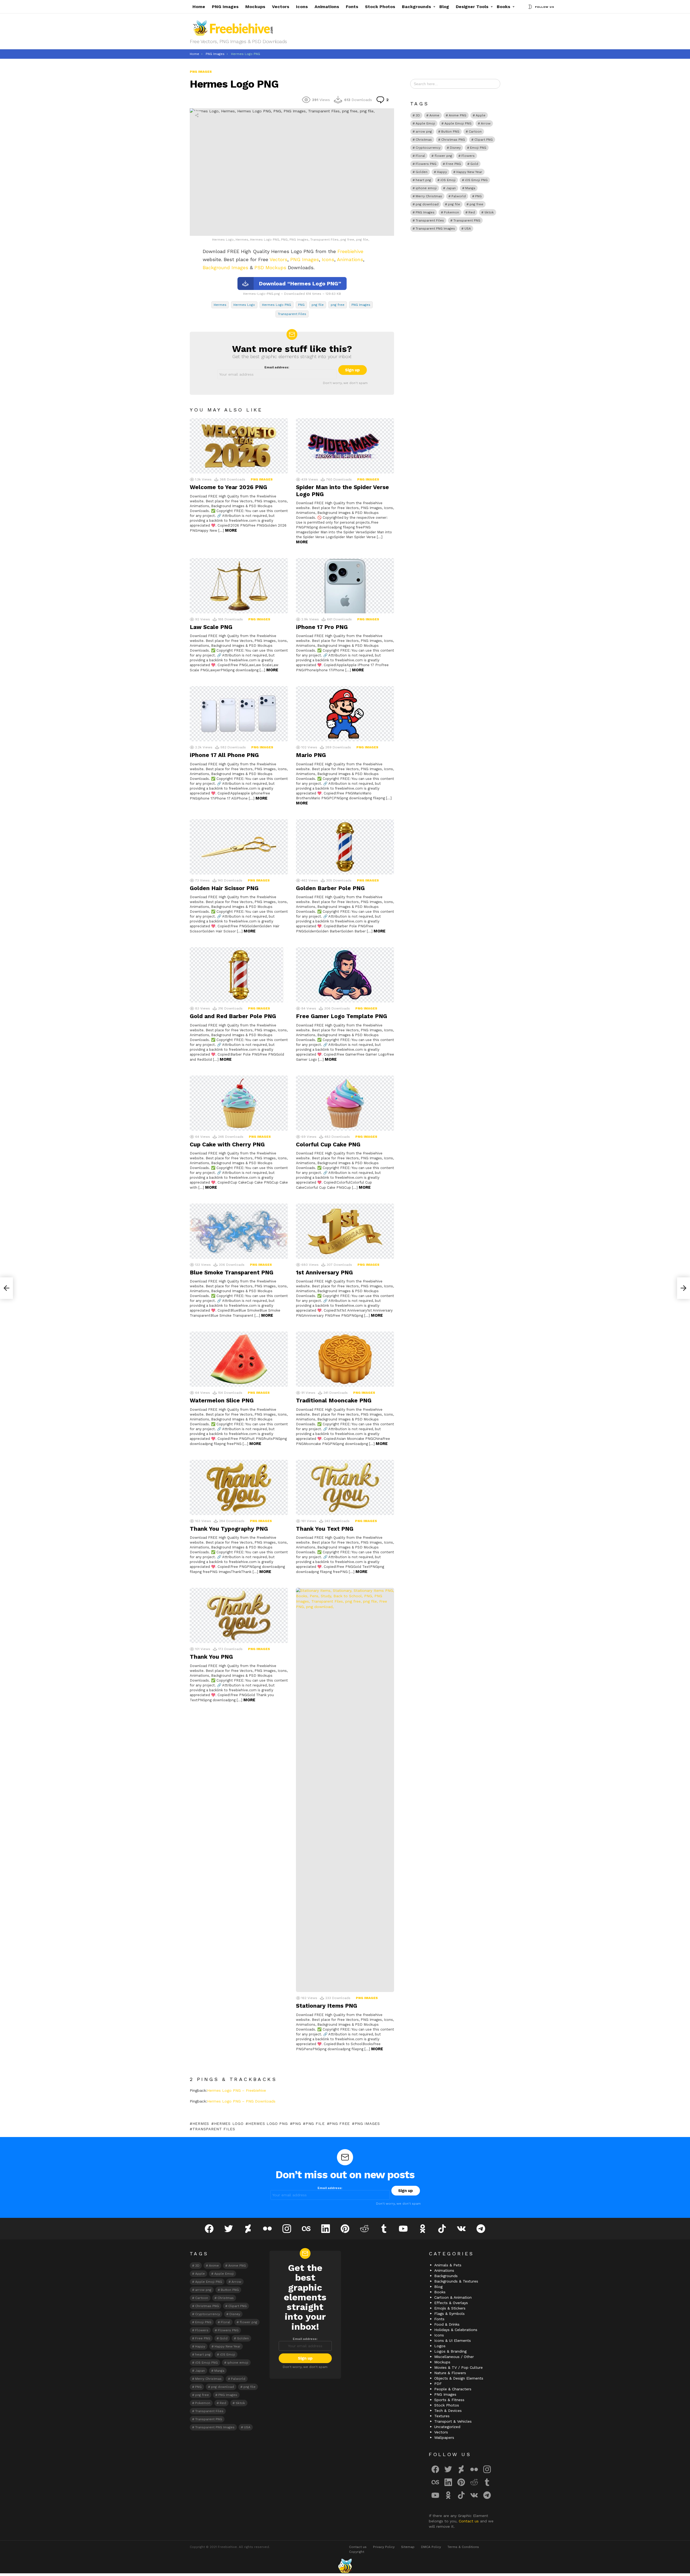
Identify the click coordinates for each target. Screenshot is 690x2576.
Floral (420, 156)
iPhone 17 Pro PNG (322, 627)
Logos (440, 2346)
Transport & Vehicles (453, 2421)
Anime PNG (458, 115)
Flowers (468, 156)
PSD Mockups (270, 267)
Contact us (469, 2521)
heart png (423, 180)
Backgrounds (416, 7)
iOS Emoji (448, 180)
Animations (327, 7)
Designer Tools (472, 7)
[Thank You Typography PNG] (239, 1487)
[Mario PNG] (345, 714)
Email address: (277, 367)
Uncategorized (447, 2427)
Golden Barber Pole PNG (330, 888)
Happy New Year (469, 172)
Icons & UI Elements (453, 2340)
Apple (481, 115)
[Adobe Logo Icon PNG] (6, 1288)
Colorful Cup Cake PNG (328, 1144)
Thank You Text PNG (325, 1529)
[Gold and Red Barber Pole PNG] (239, 975)
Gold (474, 164)
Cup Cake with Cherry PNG (227, 1144)
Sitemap (408, 2547)
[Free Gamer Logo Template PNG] (345, 975)
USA (468, 229)
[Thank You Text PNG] (345, 1487)
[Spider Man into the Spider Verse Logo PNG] (345, 446)
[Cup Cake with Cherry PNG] (239, 1103)
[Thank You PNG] (239, 1615)
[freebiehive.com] (345, 2566)
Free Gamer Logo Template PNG (341, 1016)
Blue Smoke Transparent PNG (232, 1272)
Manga (470, 188)
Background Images (225, 267)
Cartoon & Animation (453, 2297)
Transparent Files (292, 314)
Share (197, 115)
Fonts (352, 7)
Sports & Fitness (449, 2400)
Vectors (281, 7)
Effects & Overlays (451, 2303)
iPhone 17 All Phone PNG (224, 755)
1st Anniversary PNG (324, 1272)
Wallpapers (444, 2437)
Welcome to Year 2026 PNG (228, 487)
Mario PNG (311, 755)
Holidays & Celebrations (456, 2330)
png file (318, 305)
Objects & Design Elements (459, 2378)
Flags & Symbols (449, 2314)
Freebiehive (350, 251)
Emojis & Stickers (450, 2308)
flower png (443, 156)
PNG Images (225, 7)
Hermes (220, 305)
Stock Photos (380, 7)
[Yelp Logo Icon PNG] (684, 1288)
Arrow (486, 123)
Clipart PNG (484, 140)
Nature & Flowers (450, 2373)
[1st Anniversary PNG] (345, 1231)
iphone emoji (426, 188)
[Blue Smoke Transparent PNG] (239, 1231)
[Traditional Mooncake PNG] (345, 1359)
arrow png (424, 132)
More (231, 530)
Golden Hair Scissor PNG (224, 888)
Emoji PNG (478, 148)
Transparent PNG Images (435, 229)
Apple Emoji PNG (458, 123)
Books (503, 7)
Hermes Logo (244, 305)
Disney (455, 148)
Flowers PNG (426, 164)
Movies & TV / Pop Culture (458, 2367)
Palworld (459, 196)
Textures (442, 2416)
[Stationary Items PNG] (345, 1790)
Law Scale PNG (211, 627)
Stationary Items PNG (327, 2006)
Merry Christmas (429, 196)
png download (427, 204)
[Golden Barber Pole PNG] (345, 847)
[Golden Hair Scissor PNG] (239, 847)
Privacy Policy (384, 2547)
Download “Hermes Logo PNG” (300, 283)
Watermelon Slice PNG (222, 1400)
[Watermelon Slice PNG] (239, 1359)
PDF (438, 2384)
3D (418, 115)
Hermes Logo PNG (277, 305)
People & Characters (453, 2389)
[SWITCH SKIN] (530, 7)
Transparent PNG (467, 220)
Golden (422, 172)
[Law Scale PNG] (239, 586)
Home (199, 7)
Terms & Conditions (463, 2547)
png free (338, 305)
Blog (444, 7)
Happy (442, 172)
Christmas (424, 140)
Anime (434, 115)
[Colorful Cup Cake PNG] (345, 1103)
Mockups (255, 7)
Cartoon (475, 132)
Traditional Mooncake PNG (334, 1400)
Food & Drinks (447, 2324)
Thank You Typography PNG (229, 1529)
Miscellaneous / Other (454, 2357)
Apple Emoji (425, 123)
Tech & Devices (448, 2411)
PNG (301, 305)
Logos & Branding (450, 2351)
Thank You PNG (211, 1657)
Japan (451, 188)
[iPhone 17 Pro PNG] (345, 586)
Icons (302, 7)
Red (472, 212)
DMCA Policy (431, 2547)
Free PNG (453, 164)
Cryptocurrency (428, 148)
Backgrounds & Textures (456, 2281)
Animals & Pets (448, 2265)
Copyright (357, 2552)
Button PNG (450, 132)
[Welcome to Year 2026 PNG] (239, 446)
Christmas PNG (453, 140)
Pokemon (451, 212)
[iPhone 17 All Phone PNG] (239, 714)
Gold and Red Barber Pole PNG (233, 1016)
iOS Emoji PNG (476, 180)
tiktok (489, 212)
